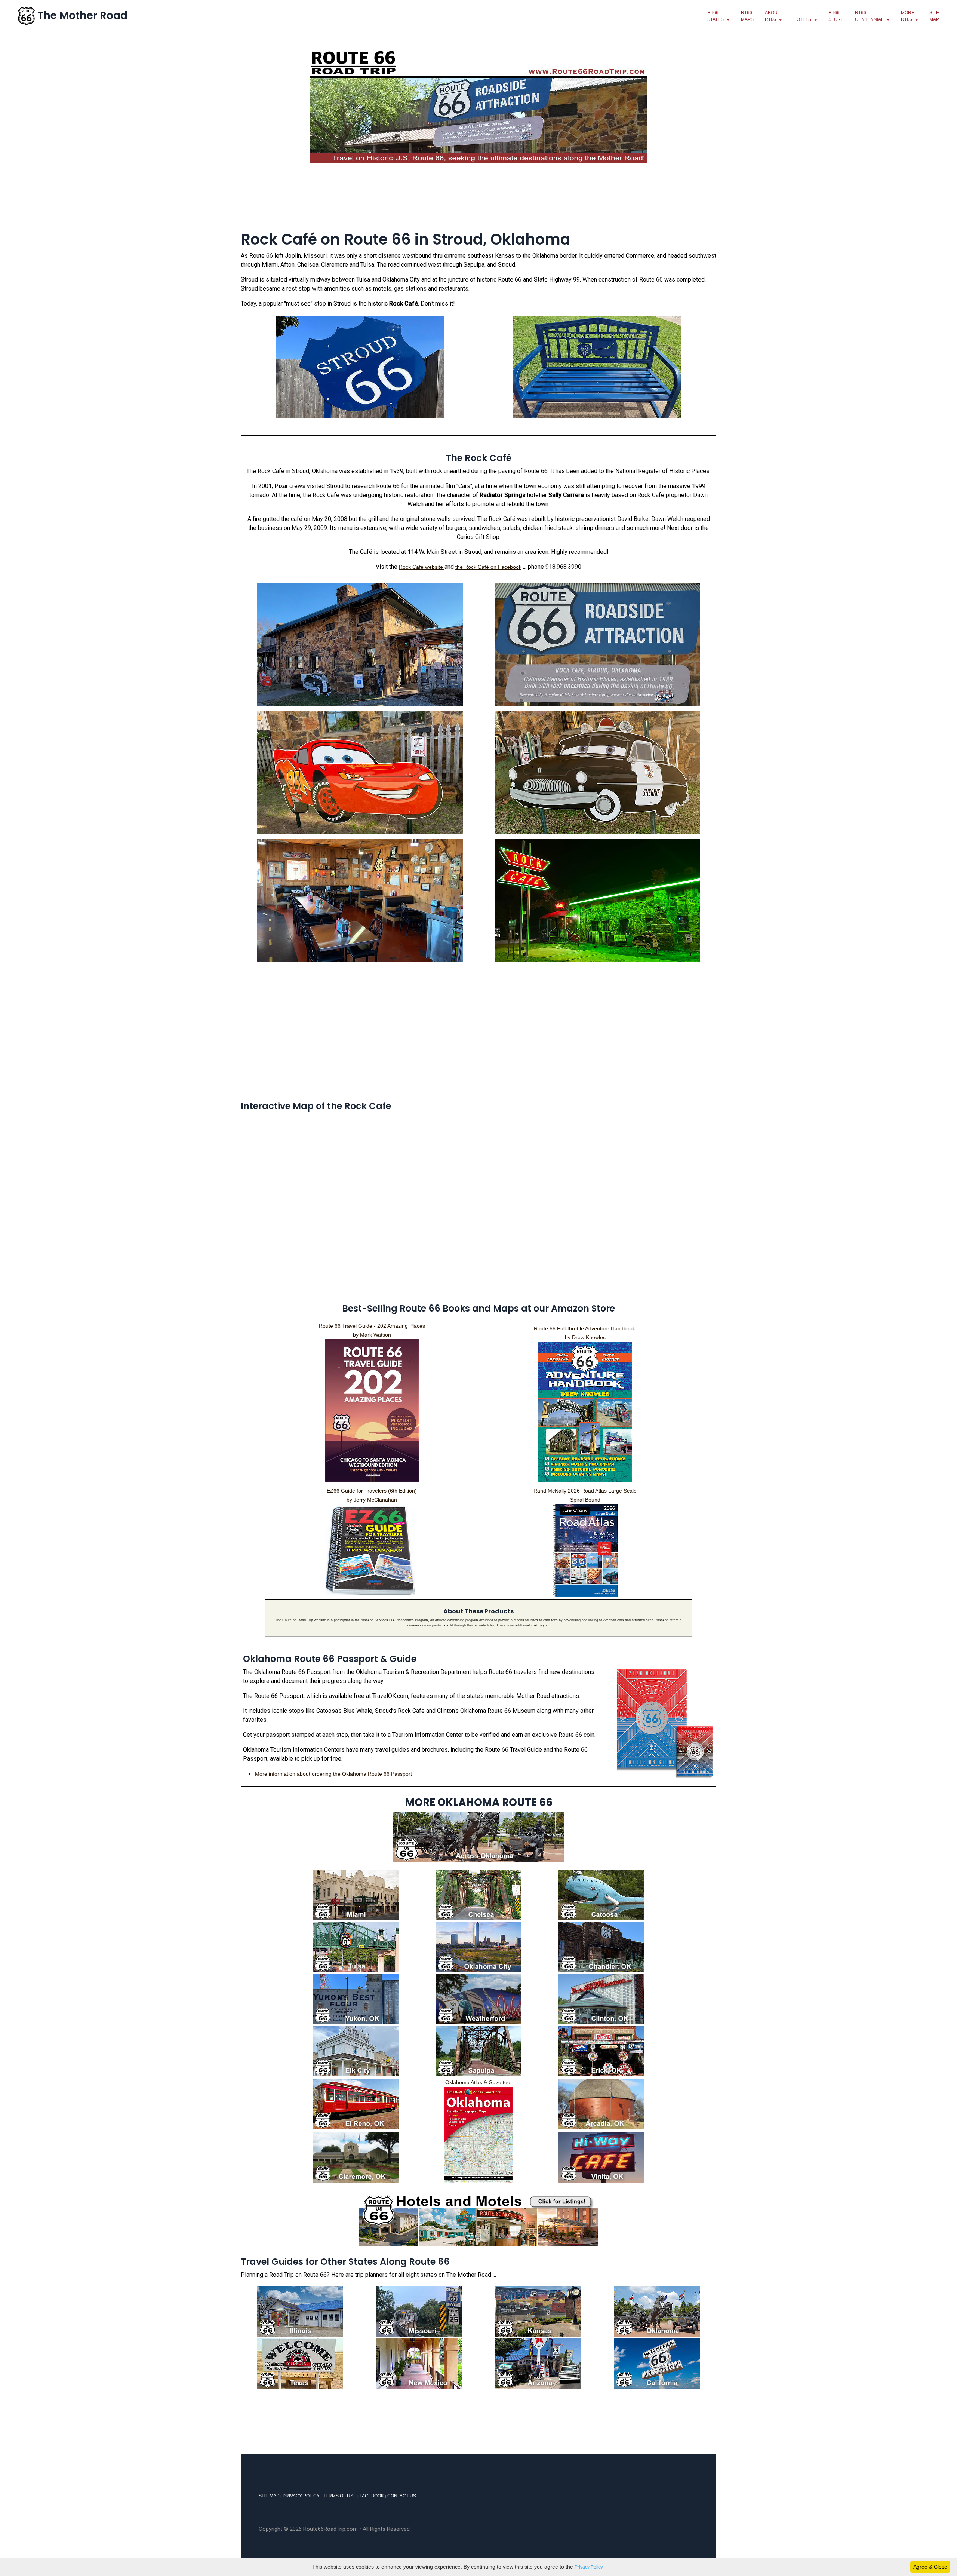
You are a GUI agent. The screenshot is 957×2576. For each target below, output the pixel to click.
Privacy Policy (589, 2567)
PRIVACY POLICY (301, 2496)
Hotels (802, 19)
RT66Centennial (869, 16)
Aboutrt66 (773, 16)
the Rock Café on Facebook (488, 567)
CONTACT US (402, 2496)
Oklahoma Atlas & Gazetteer (479, 2082)
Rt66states (716, 16)
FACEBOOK (372, 2496)
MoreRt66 (908, 16)
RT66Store (836, 16)
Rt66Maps (747, 16)
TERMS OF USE (340, 2496)
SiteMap (934, 16)
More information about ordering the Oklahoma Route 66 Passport (333, 1774)
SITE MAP (269, 2496)
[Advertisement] (478, 201)
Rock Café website (422, 567)
